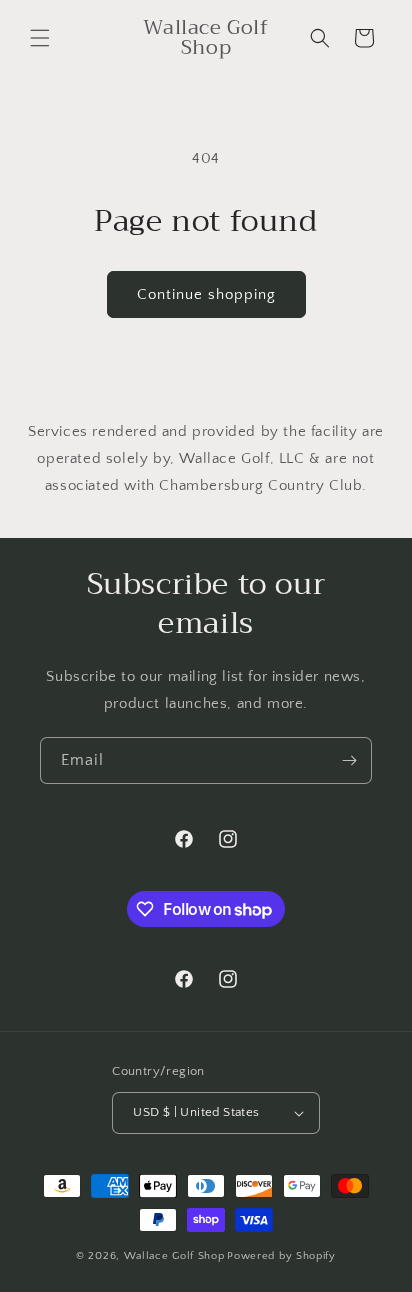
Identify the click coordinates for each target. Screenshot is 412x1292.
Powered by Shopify (281, 1256)
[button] (40, 38)
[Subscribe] (349, 760)
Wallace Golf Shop (174, 1256)
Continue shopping (206, 294)
